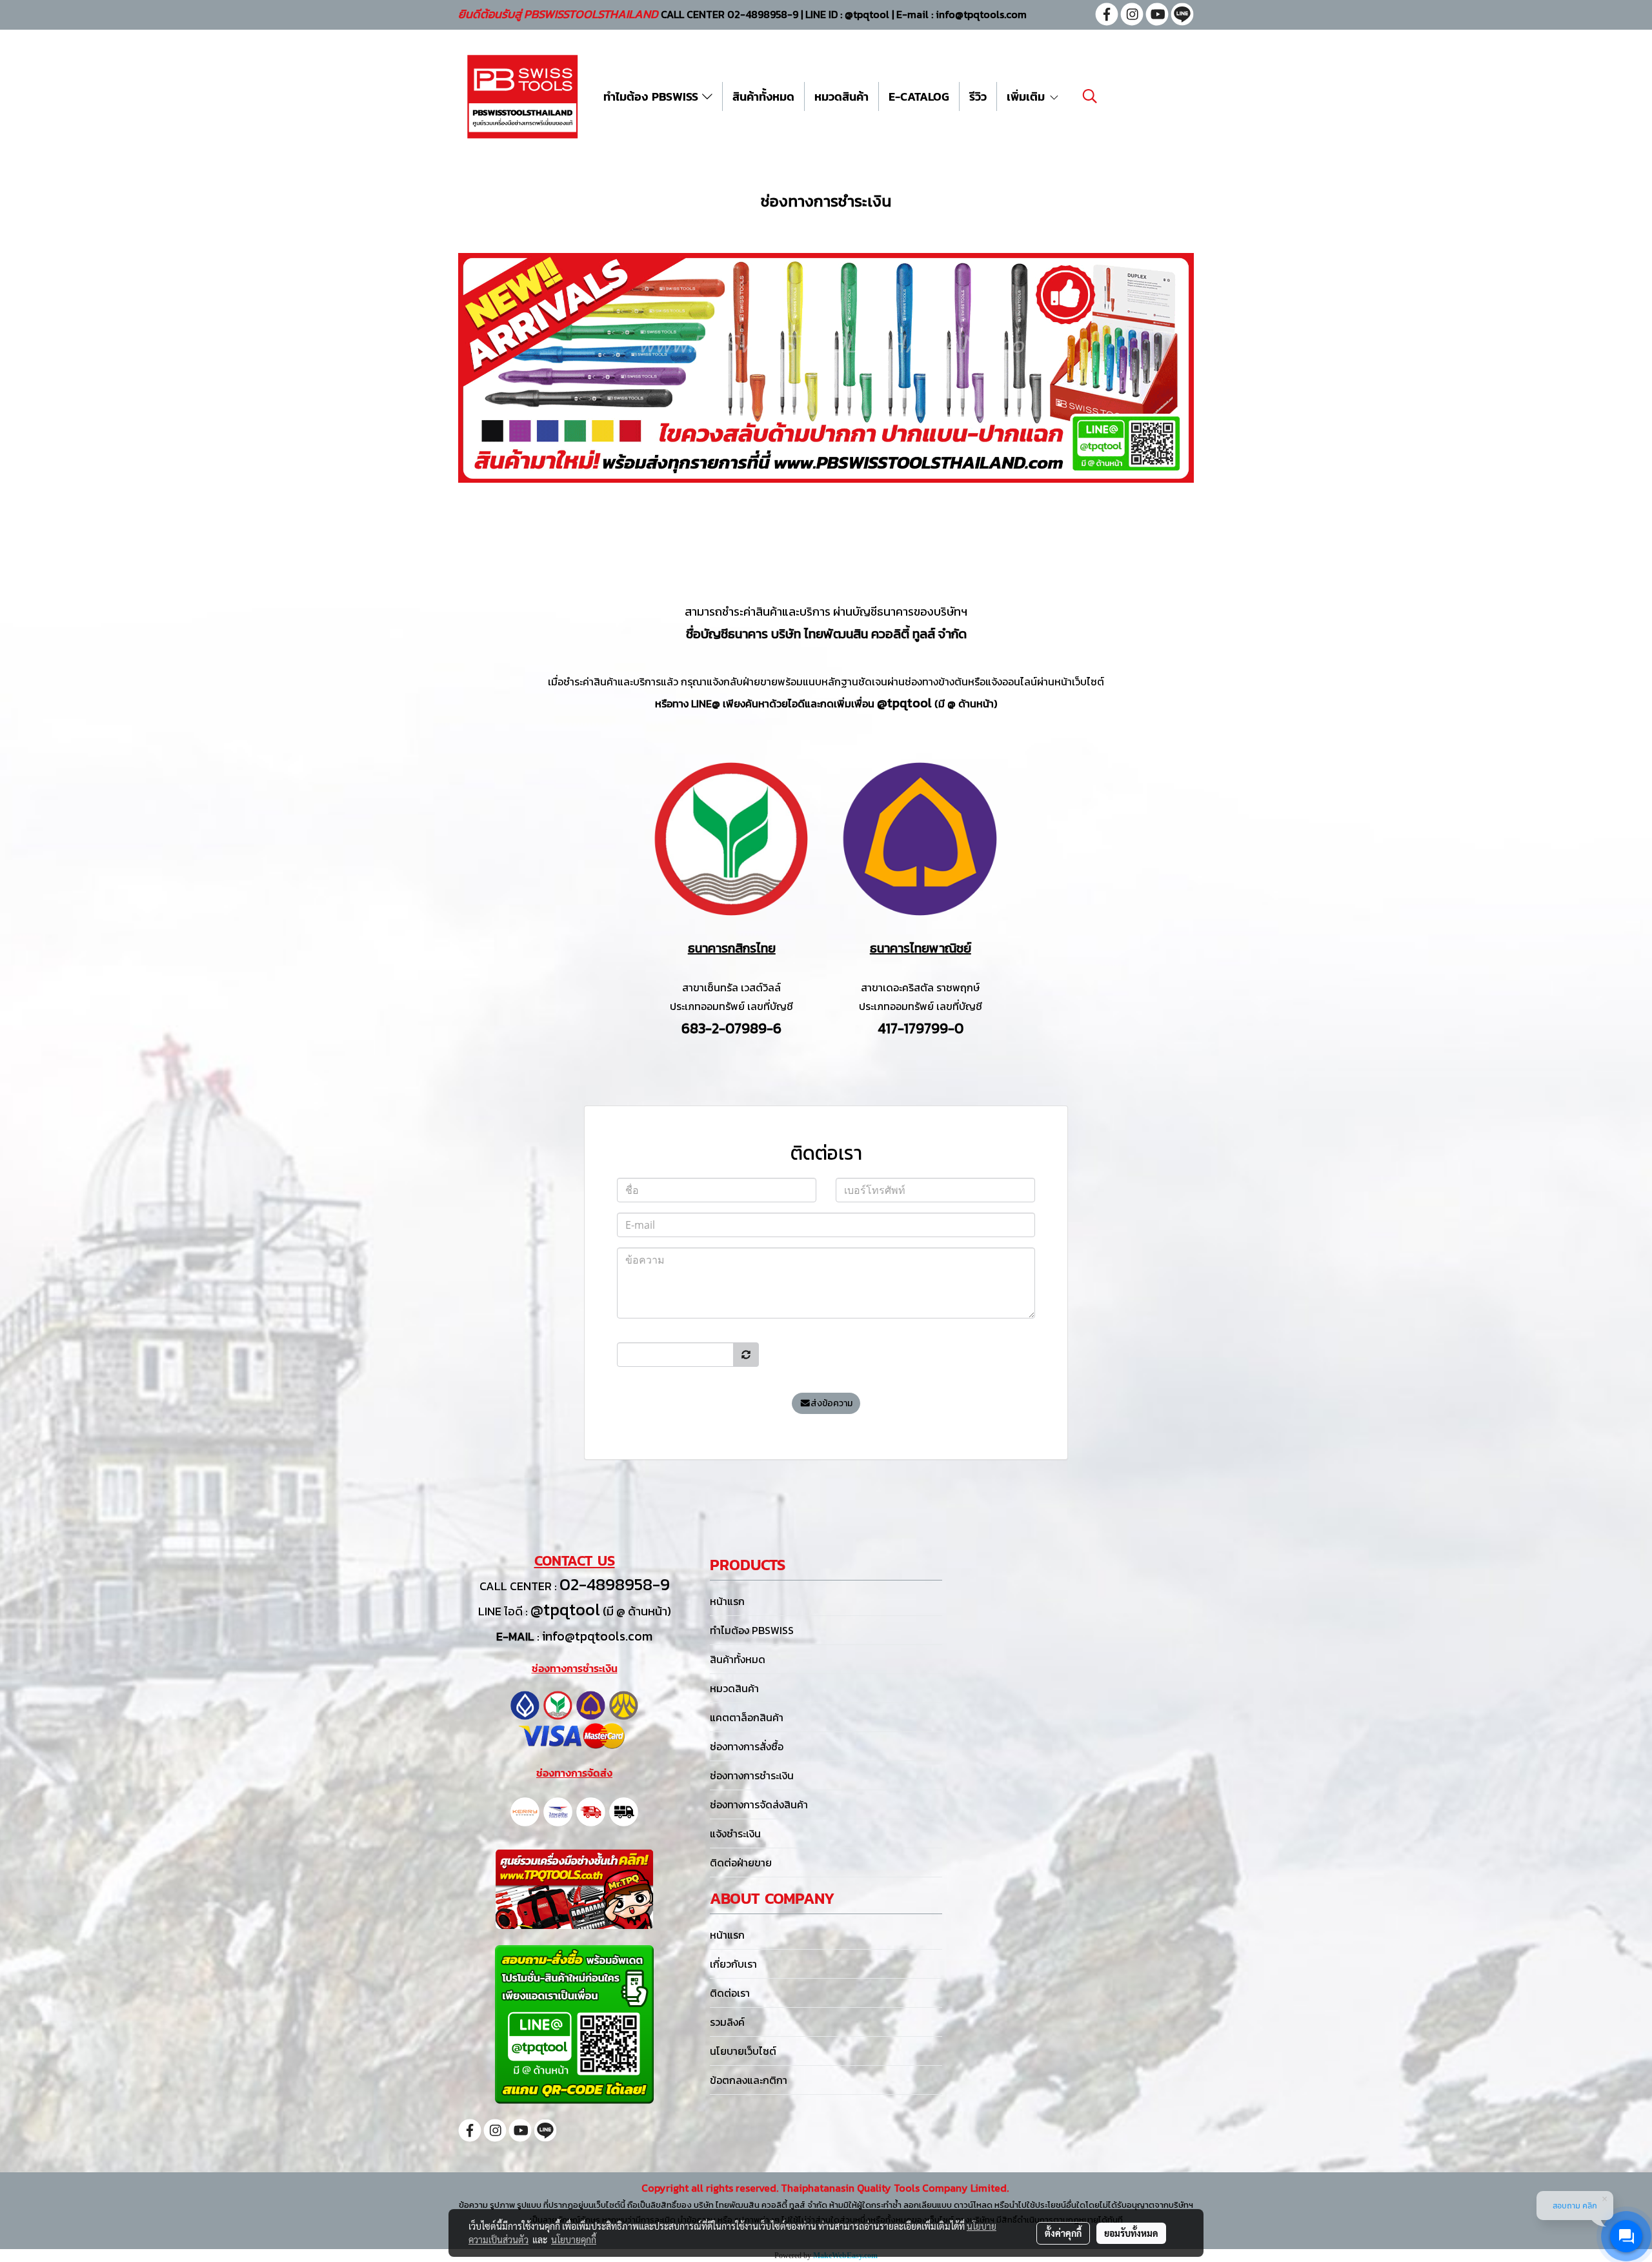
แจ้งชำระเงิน (735, 1833)
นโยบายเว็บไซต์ (743, 2051)
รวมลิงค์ (727, 2022)
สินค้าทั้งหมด (763, 96)
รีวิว (978, 96)
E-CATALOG (919, 96)
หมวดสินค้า (841, 96)
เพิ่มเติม (1028, 96)
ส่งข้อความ (831, 1403)
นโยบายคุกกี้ (574, 2239)
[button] (1090, 96)
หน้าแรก (727, 1601)
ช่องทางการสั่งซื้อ (747, 1746)
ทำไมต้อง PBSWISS (653, 96)
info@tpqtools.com (597, 1636)
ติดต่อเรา (730, 1993)
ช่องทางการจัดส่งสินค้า (759, 1804)
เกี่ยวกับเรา (733, 1964)
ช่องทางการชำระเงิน (752, 1775)
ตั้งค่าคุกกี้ (1063, 2233)
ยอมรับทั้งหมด (1131, 2233)
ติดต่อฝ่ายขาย (741, 1863)
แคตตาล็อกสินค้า (747, 1717)
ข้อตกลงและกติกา (749, 2080)
